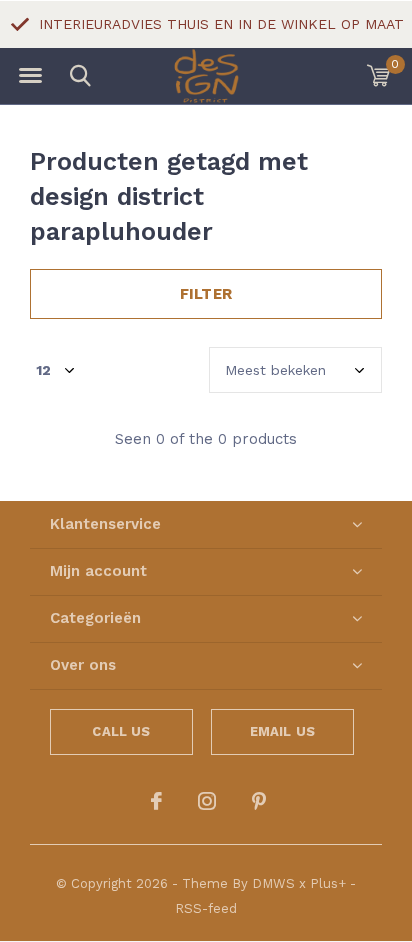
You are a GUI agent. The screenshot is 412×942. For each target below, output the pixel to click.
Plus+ (328, 883)
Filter (206, 294)
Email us (282, 731)
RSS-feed (206, 908)
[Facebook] (156, 801)
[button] (30, 76)
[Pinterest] (259, 801)
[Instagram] (207, 801)
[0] (378, 75)
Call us (121, 731)
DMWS (273, 883)
